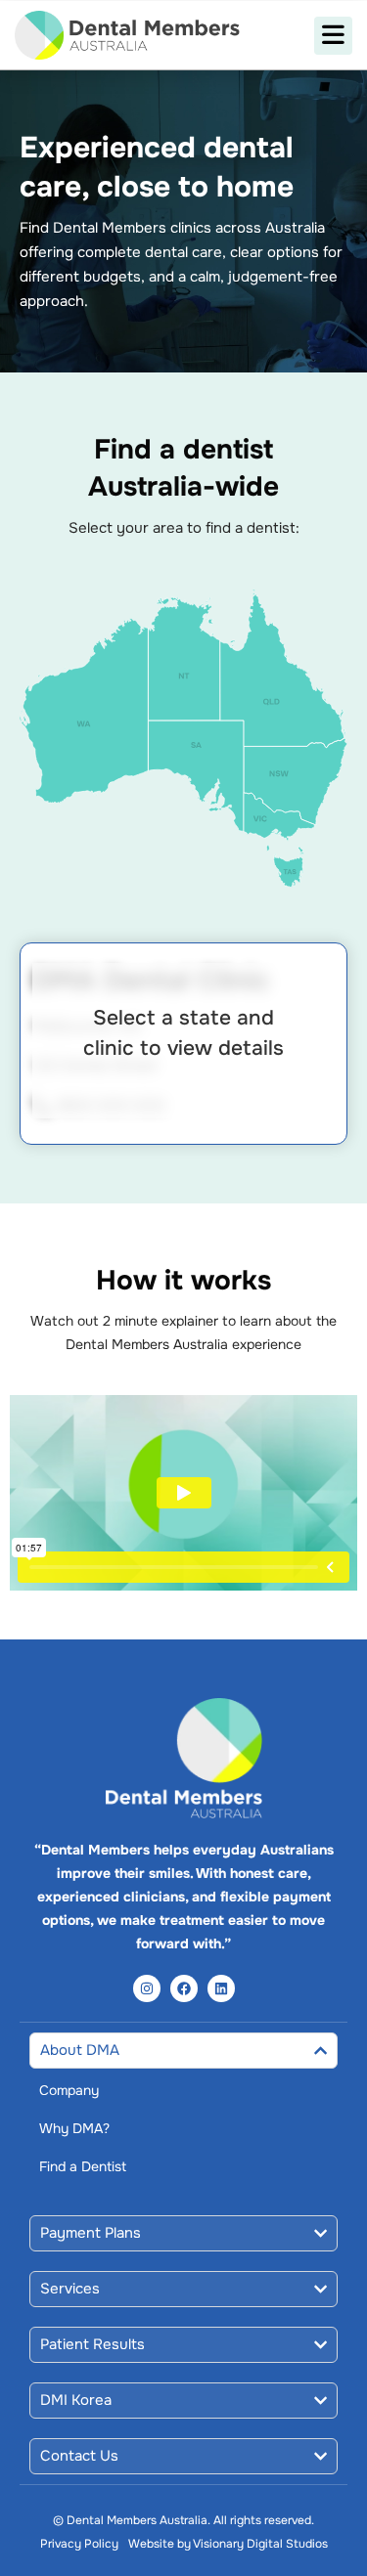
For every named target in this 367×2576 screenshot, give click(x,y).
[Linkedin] (221, 1988)
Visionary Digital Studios (260, 2544)
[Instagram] (147, 1988)
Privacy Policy (79, 2544)
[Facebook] (184, 1988)
